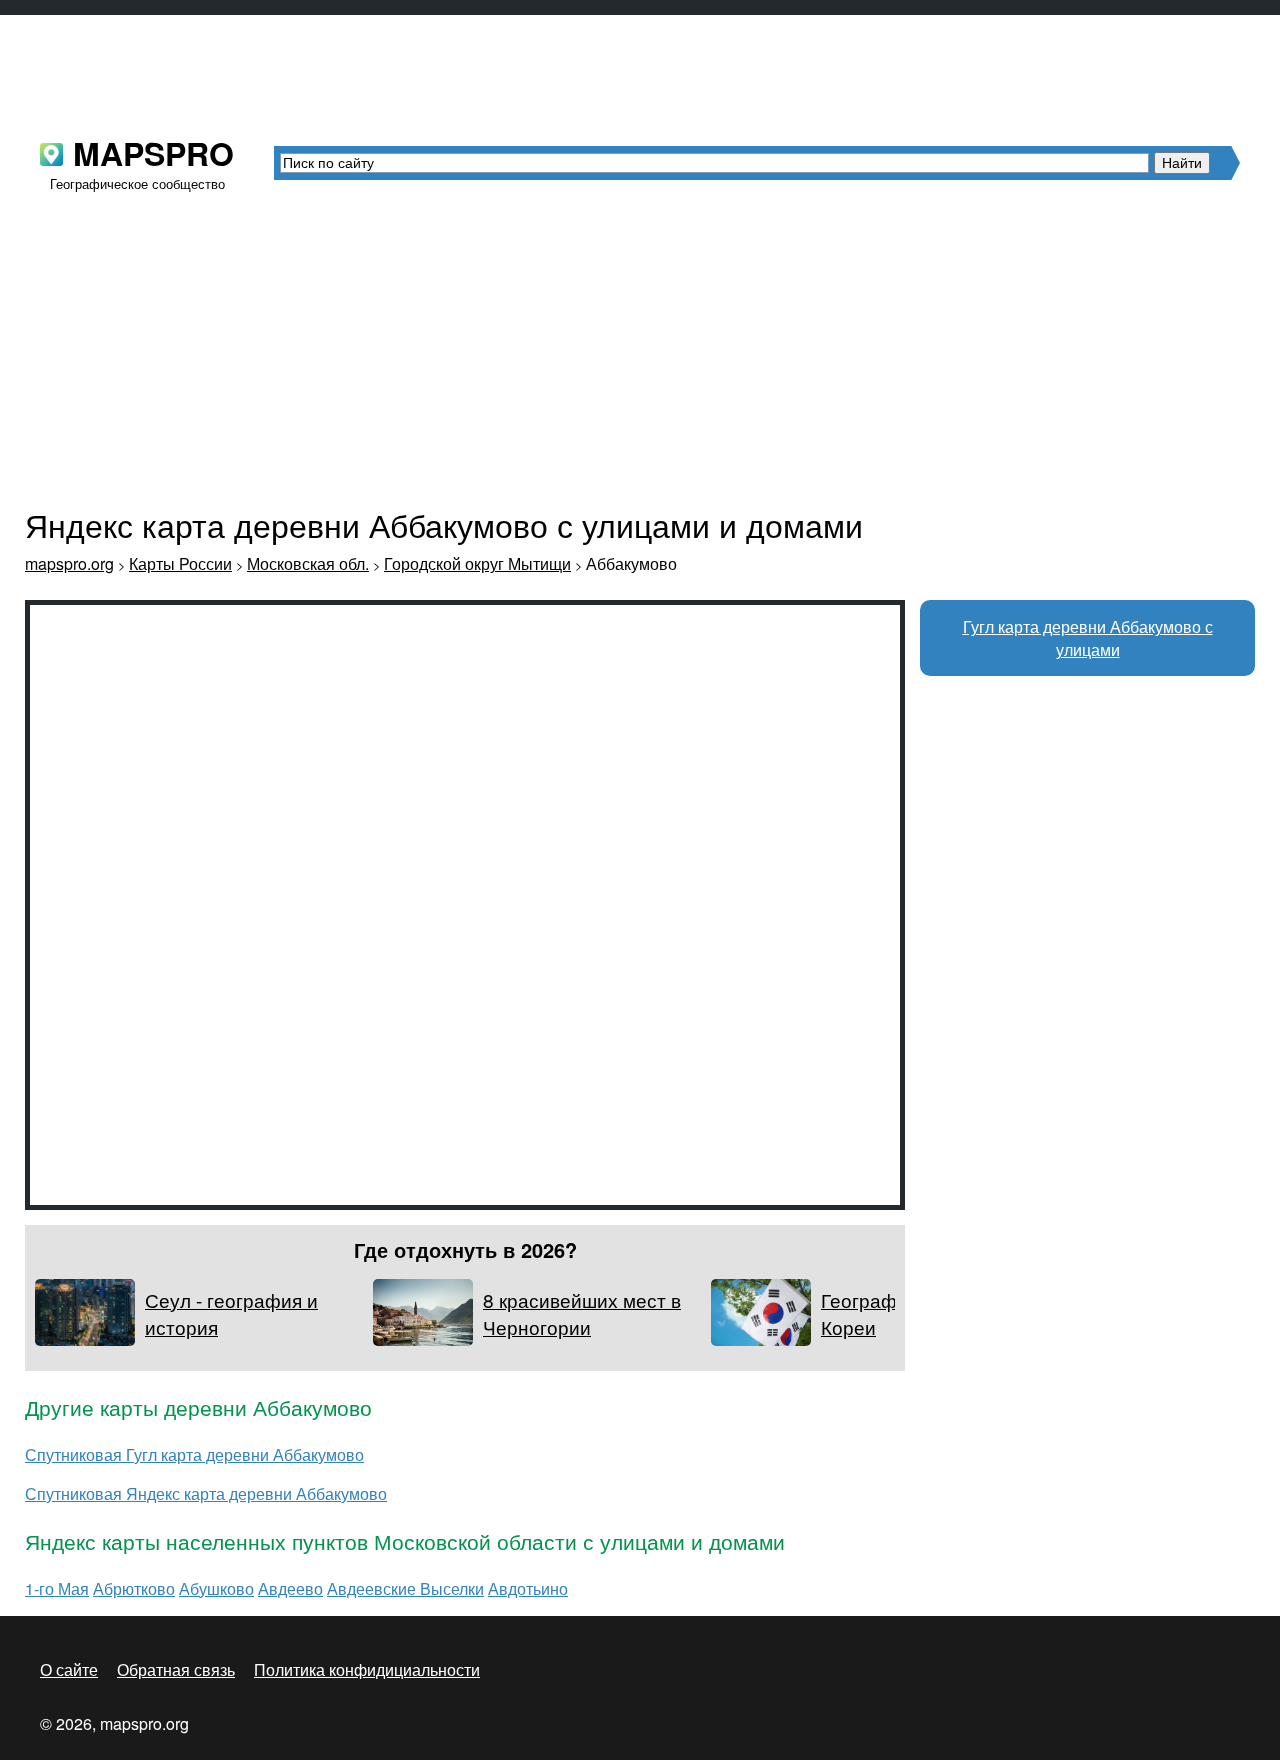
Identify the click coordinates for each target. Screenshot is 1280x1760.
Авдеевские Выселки (405, 1588)
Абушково (216, 1588)
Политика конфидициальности (367, 1669)
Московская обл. (308, 563)
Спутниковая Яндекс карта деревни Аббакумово (206, 1493)
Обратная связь (176, 1669)
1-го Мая (57, 1588)
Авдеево (290, 1588)
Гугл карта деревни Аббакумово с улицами (1088, 638)
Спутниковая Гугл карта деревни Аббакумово (194, 1454)
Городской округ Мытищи (477, 563)
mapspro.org (69, 563)
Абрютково (134, 1588)
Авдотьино (528, 1588)
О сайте (69, 1669)
